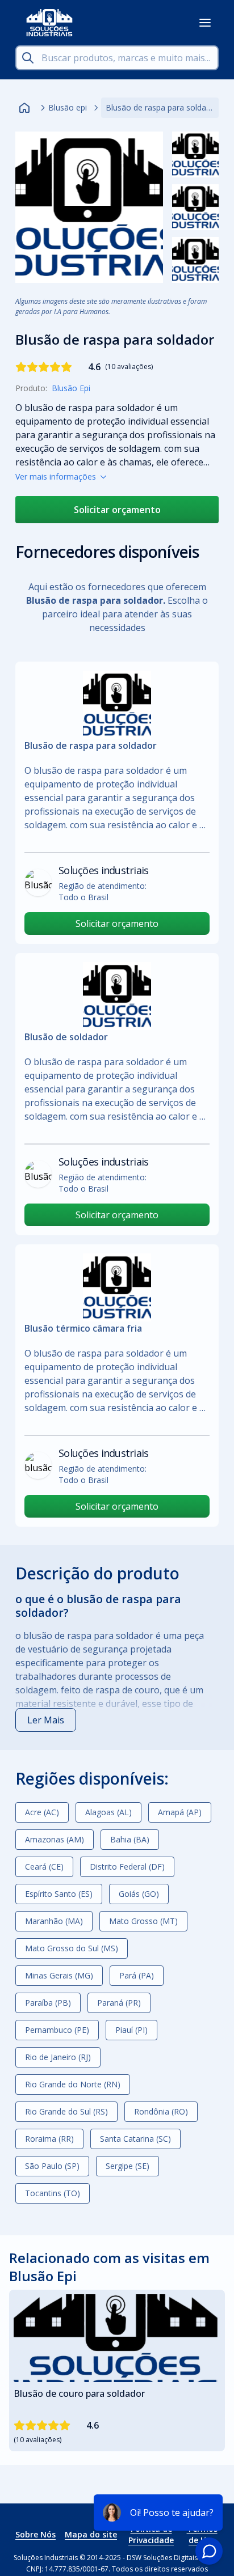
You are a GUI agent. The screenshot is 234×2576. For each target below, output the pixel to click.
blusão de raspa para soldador (88, 1636)
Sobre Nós (35, 2534)
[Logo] (49, 23)
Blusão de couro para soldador (79, 2393)
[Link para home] (24, 108)
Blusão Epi (71, 388)
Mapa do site (91, 2534)
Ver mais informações (56, 476)
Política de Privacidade (151, 2534)
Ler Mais (46, 1720)
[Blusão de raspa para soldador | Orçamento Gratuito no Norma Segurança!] (89, 207)
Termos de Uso (202, 2534)
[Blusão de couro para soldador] (117, 2338)
